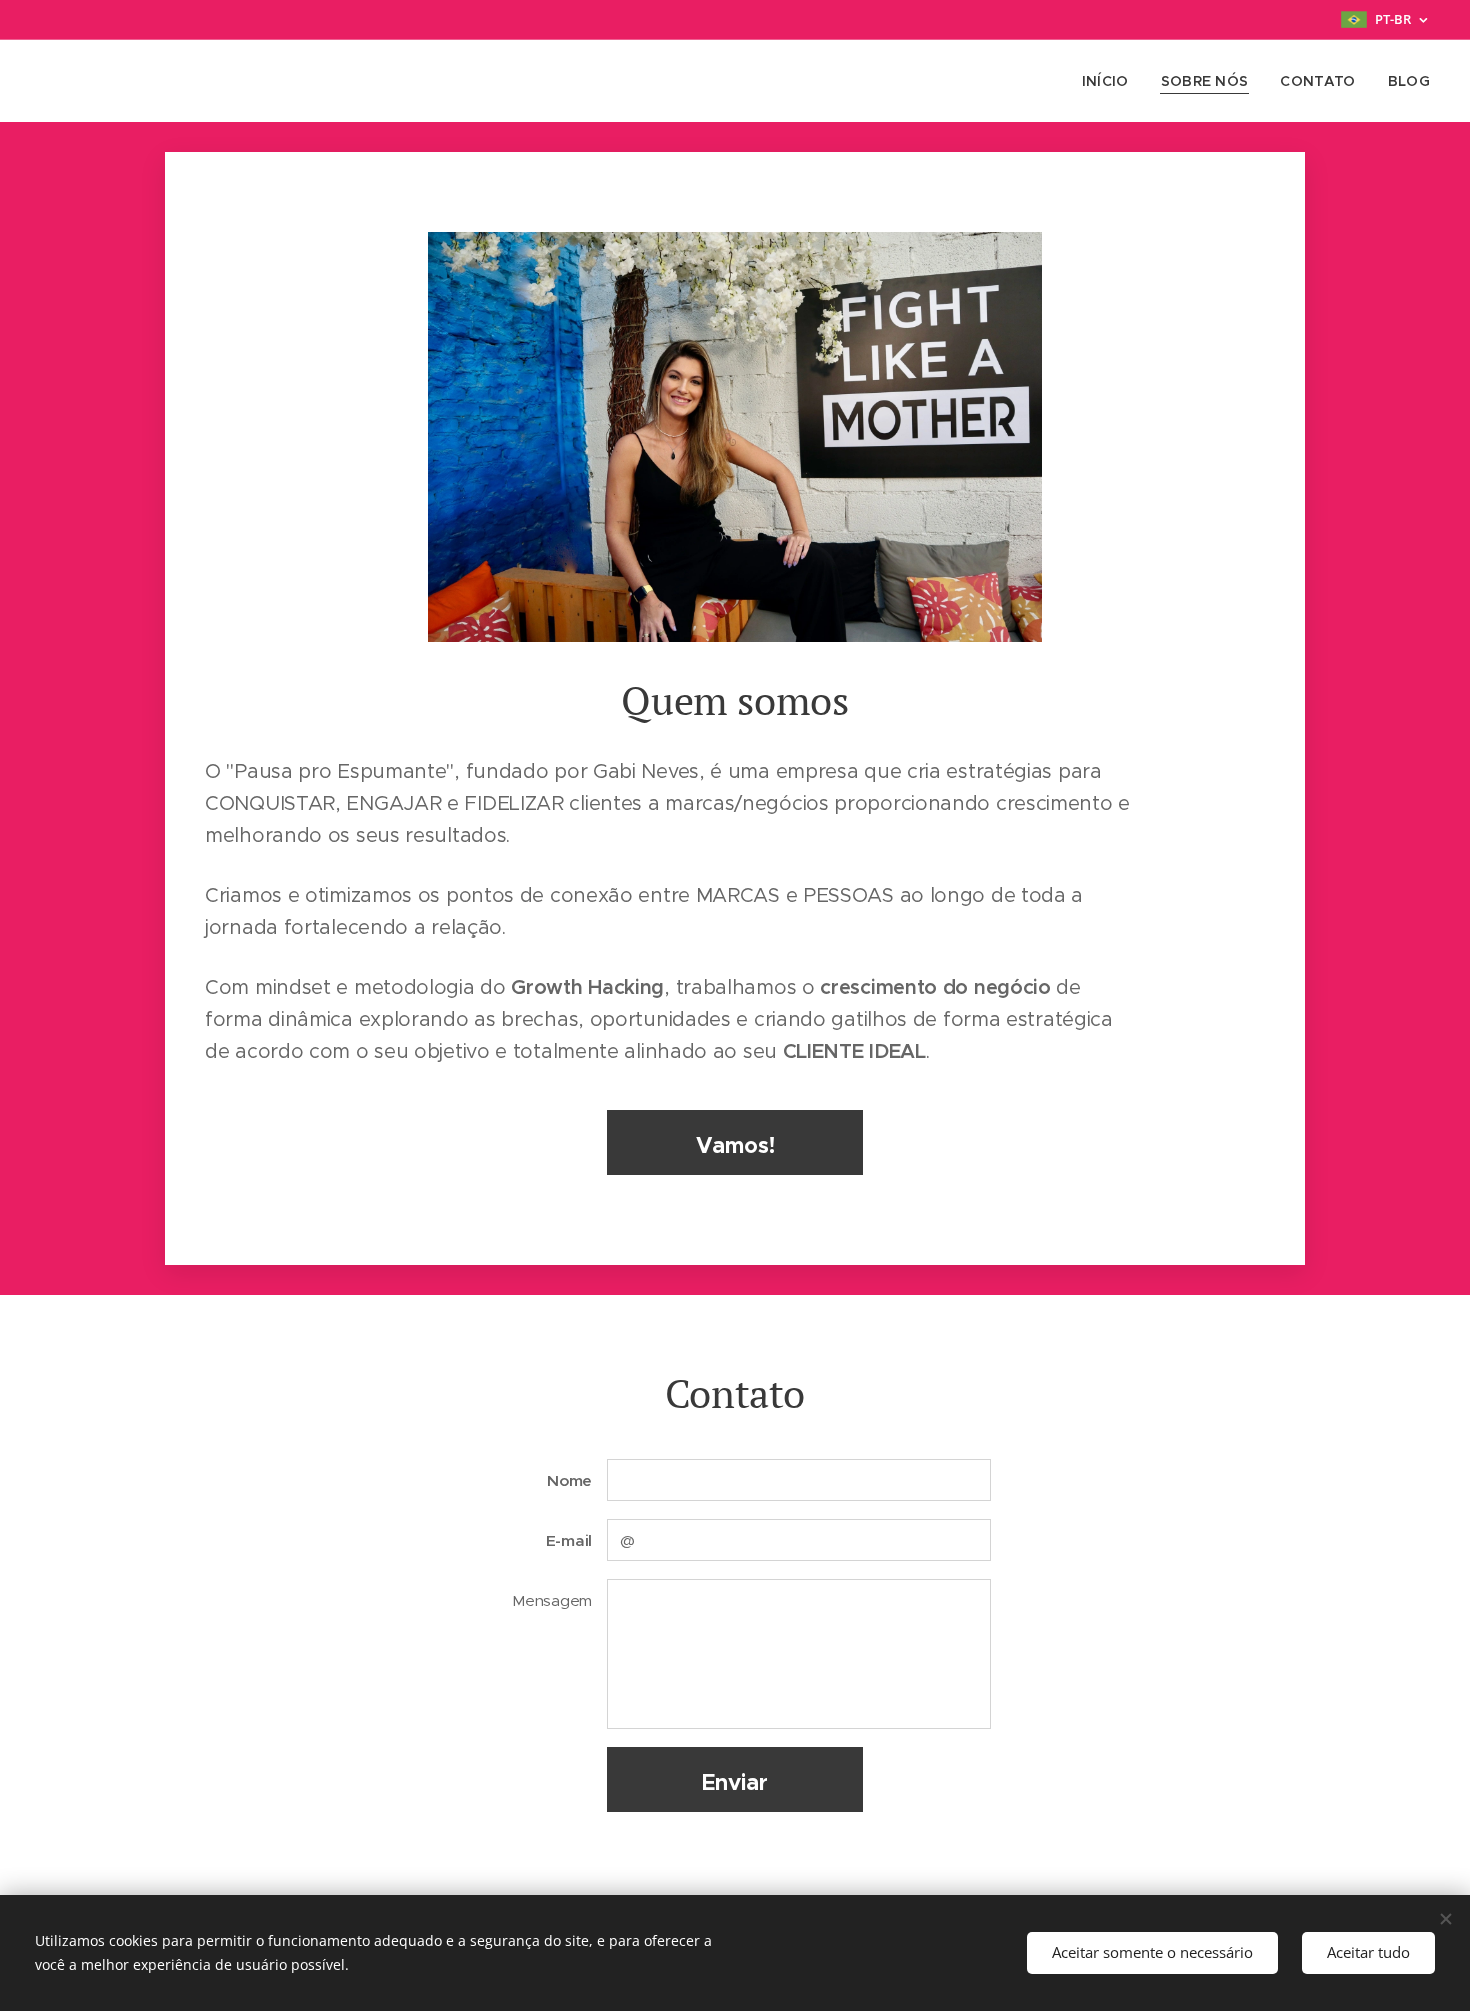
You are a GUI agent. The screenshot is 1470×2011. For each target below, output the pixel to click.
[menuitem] (1111, 81)
